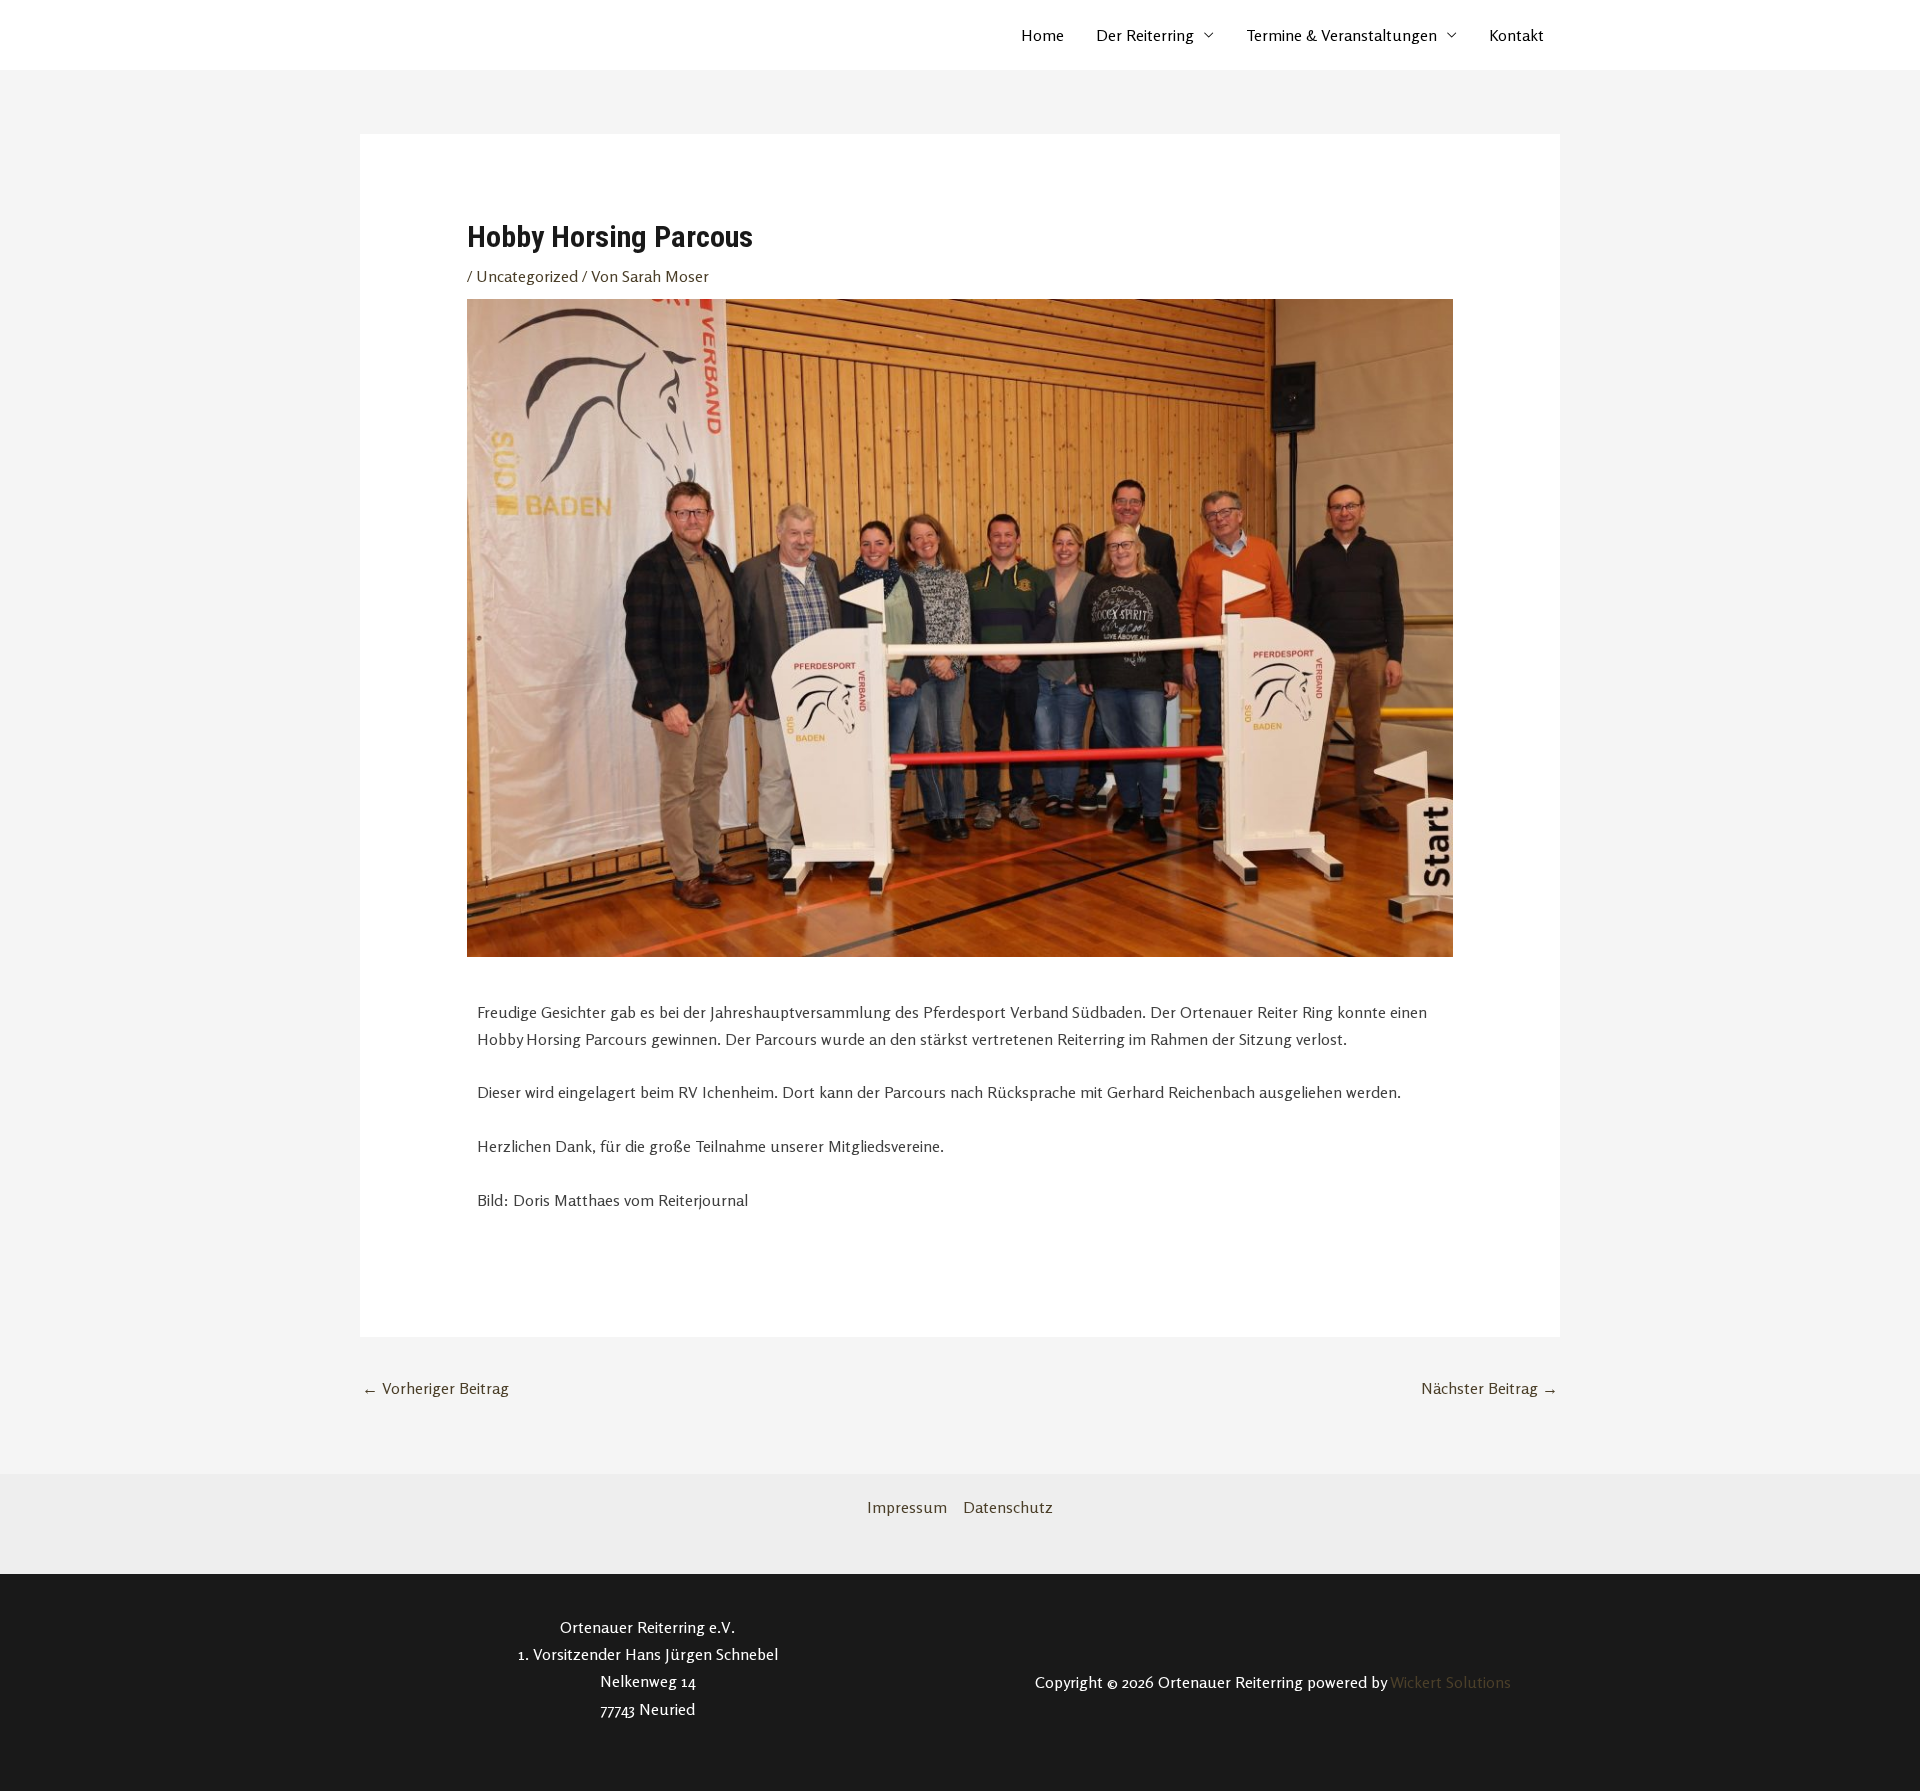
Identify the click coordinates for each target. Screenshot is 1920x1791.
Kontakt (1516, 35)
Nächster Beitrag (1489, 1388)
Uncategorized (527, 276)
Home (1042, 35)
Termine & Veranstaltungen (1341, 35)
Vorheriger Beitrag (435, 1388)
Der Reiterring (1145, 35)
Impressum (907, 1507)
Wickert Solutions (1450, 1682)
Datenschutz (1008, 1507)
